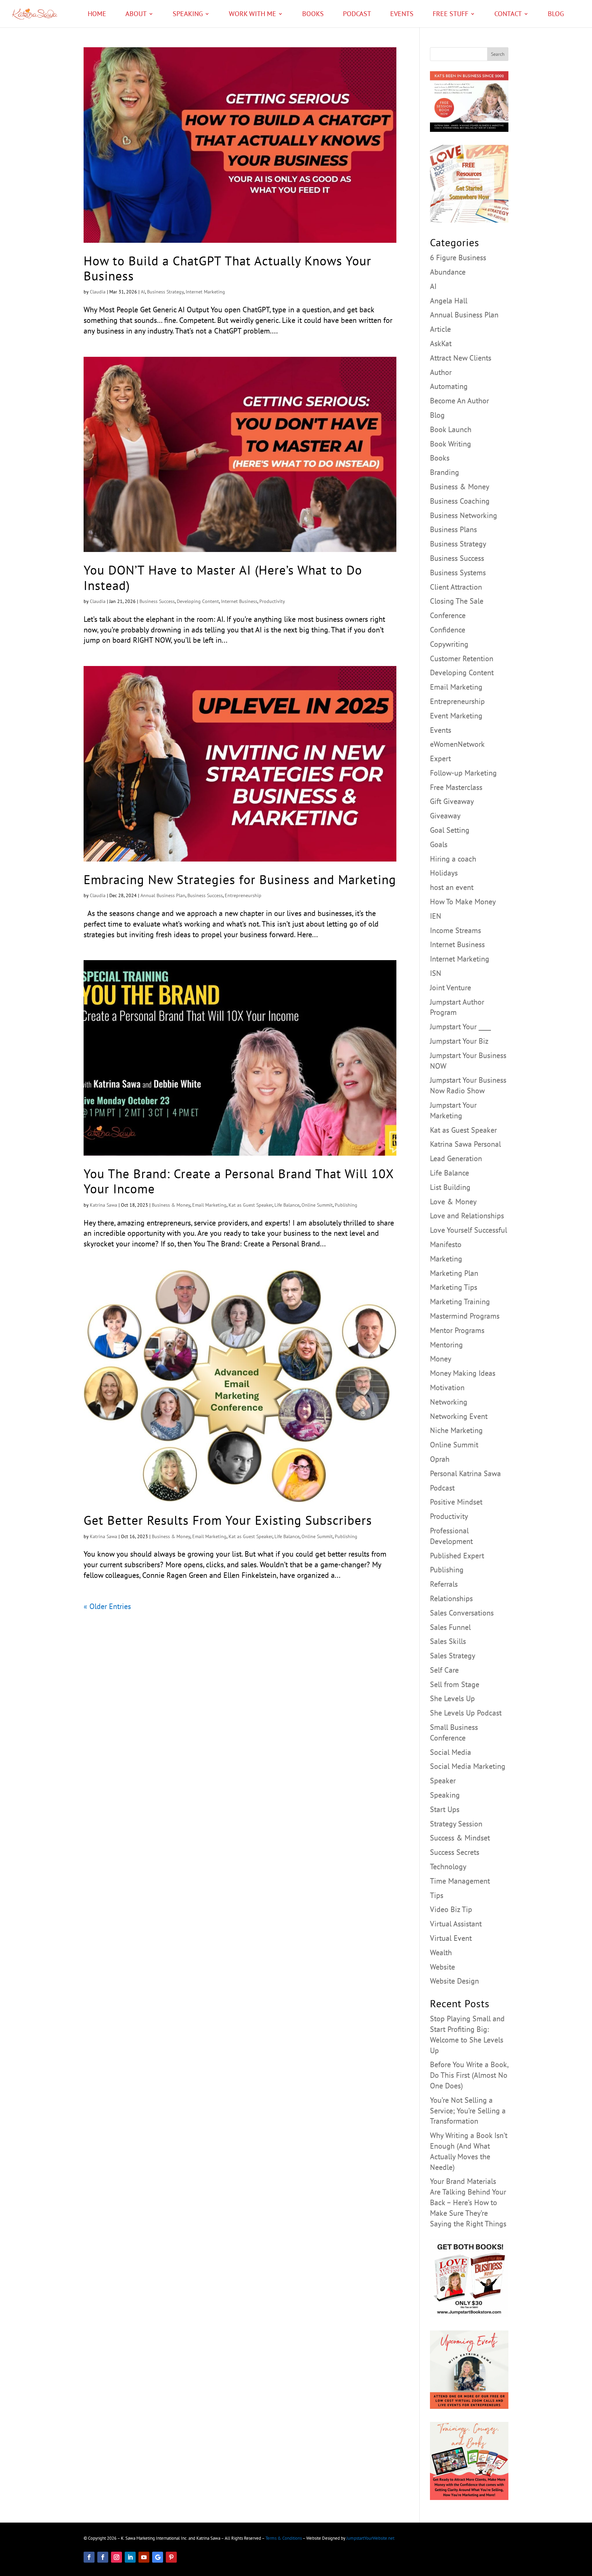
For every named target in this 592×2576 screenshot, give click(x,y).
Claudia (98, 292)
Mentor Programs (457, 1330)
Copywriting (449, 644)
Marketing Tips (454, 1287)
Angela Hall (449, 301)
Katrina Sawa (103, 1205)
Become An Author (459, 401)
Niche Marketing (456, 1430)
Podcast (357, 15)
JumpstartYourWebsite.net (370, 2538)
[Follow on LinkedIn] (130, 2557)
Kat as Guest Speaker (250, 1205)
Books (313, 15)
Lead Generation (456, 1158)
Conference (448, 615)
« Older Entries (107, 1606)
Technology (448, 1867)
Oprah (440, 1459)
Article (440, 329)
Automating (449, 386)
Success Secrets (455, 1852)
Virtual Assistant (456, 1924)
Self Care (444, 1670)
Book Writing (451, 444)
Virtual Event (451, 1938)
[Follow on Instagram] (116, 2557)
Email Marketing (209, 1205)
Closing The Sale (457, 601)
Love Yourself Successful (468, 1230)
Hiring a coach (453, 859)
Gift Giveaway (452, 801)
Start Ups (445, 1809)
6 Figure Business (458, 257)
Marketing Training (460, 1302)
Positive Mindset (456, 1502)
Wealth (441, 1952)
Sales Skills (448, 1641)
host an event (452, 887)
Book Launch (451, 429)
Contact (508, 15)
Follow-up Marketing (463, 773)
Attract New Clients (461, 358)
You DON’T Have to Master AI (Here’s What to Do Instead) (223, 577)
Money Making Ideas (463, 1373)
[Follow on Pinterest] (171, 2557)
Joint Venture (451, 988)
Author (441, 372)
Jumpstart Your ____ (460, 1027)
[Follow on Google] (158, 2557)
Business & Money (171, 1205)
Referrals (444, 1584)
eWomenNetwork (457, 744)
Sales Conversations (462, 1613)
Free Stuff (451, 15)
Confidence (448, 630)
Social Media (451, 1752)
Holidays (444, 873)
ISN (436, 973)
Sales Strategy (453, 1656)
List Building (450, 1187)
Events (402, 15)
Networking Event (459, 1416)
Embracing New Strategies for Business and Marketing (240, 879)
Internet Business (239, 601)
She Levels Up (452, 1698)
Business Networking (464, 515)
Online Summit (317, 1205)
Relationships (451, 1598)
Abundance (448, 272)
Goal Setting (450, 830)
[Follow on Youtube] (144, 2557)
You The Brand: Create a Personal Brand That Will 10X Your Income (239, 1181)
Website (442, 1967)
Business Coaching (460, 501)
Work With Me (252, 15)
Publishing (346, 1205)
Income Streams (455, 930)
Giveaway (445, 816)
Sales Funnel (450, 1627)
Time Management (460, 1881)
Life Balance (287, 1205)
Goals (439, 844)
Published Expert (457, 1556)
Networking (449, 1402)
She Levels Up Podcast (466, 1713)
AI (143, 292)
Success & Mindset (460, 1838)
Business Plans (453, 529)
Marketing (446, 1259)
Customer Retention (462, 658)
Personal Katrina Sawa (465, 1473)
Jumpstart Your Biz (459, 1041)
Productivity (272, 601)
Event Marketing (456, 716)
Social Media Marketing (468, 1766)
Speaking (188, 15)
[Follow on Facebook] (89, 2557)
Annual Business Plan (163, 895)
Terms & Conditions (284, 2538)
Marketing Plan (454, 1273)
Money (441, 1359)
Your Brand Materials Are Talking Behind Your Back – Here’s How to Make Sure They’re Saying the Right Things (468, 2202)
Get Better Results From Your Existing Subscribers (228, 1520)
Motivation (447, 1387)
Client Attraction (456, 587)
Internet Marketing (205, 292)
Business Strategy (165, 292)
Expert (440, 758)
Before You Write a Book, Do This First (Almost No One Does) (469, 2075)
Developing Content (198, 601)
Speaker (443, 1781)
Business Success (157, 601)
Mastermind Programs (465, 1316)
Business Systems (458, 573)
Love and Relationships (467, 1216)
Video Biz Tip (451, 1909)
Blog (556, 15)
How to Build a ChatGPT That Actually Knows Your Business (227, 268)
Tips (437, 1895)
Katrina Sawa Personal (465, 1144)
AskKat (441, 343)
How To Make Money (463, 902)
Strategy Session (456, 1824)
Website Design (454, 1981)
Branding (445, 472)
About (136, 15)
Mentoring (446, 1345)
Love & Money (453, 1202)
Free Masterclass (456, 787)
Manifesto (446, 1244)
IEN (436, 916)
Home (97, 15)
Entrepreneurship (243, 895)
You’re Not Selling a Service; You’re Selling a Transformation (468, 2111)
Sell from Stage (455, 1684)
